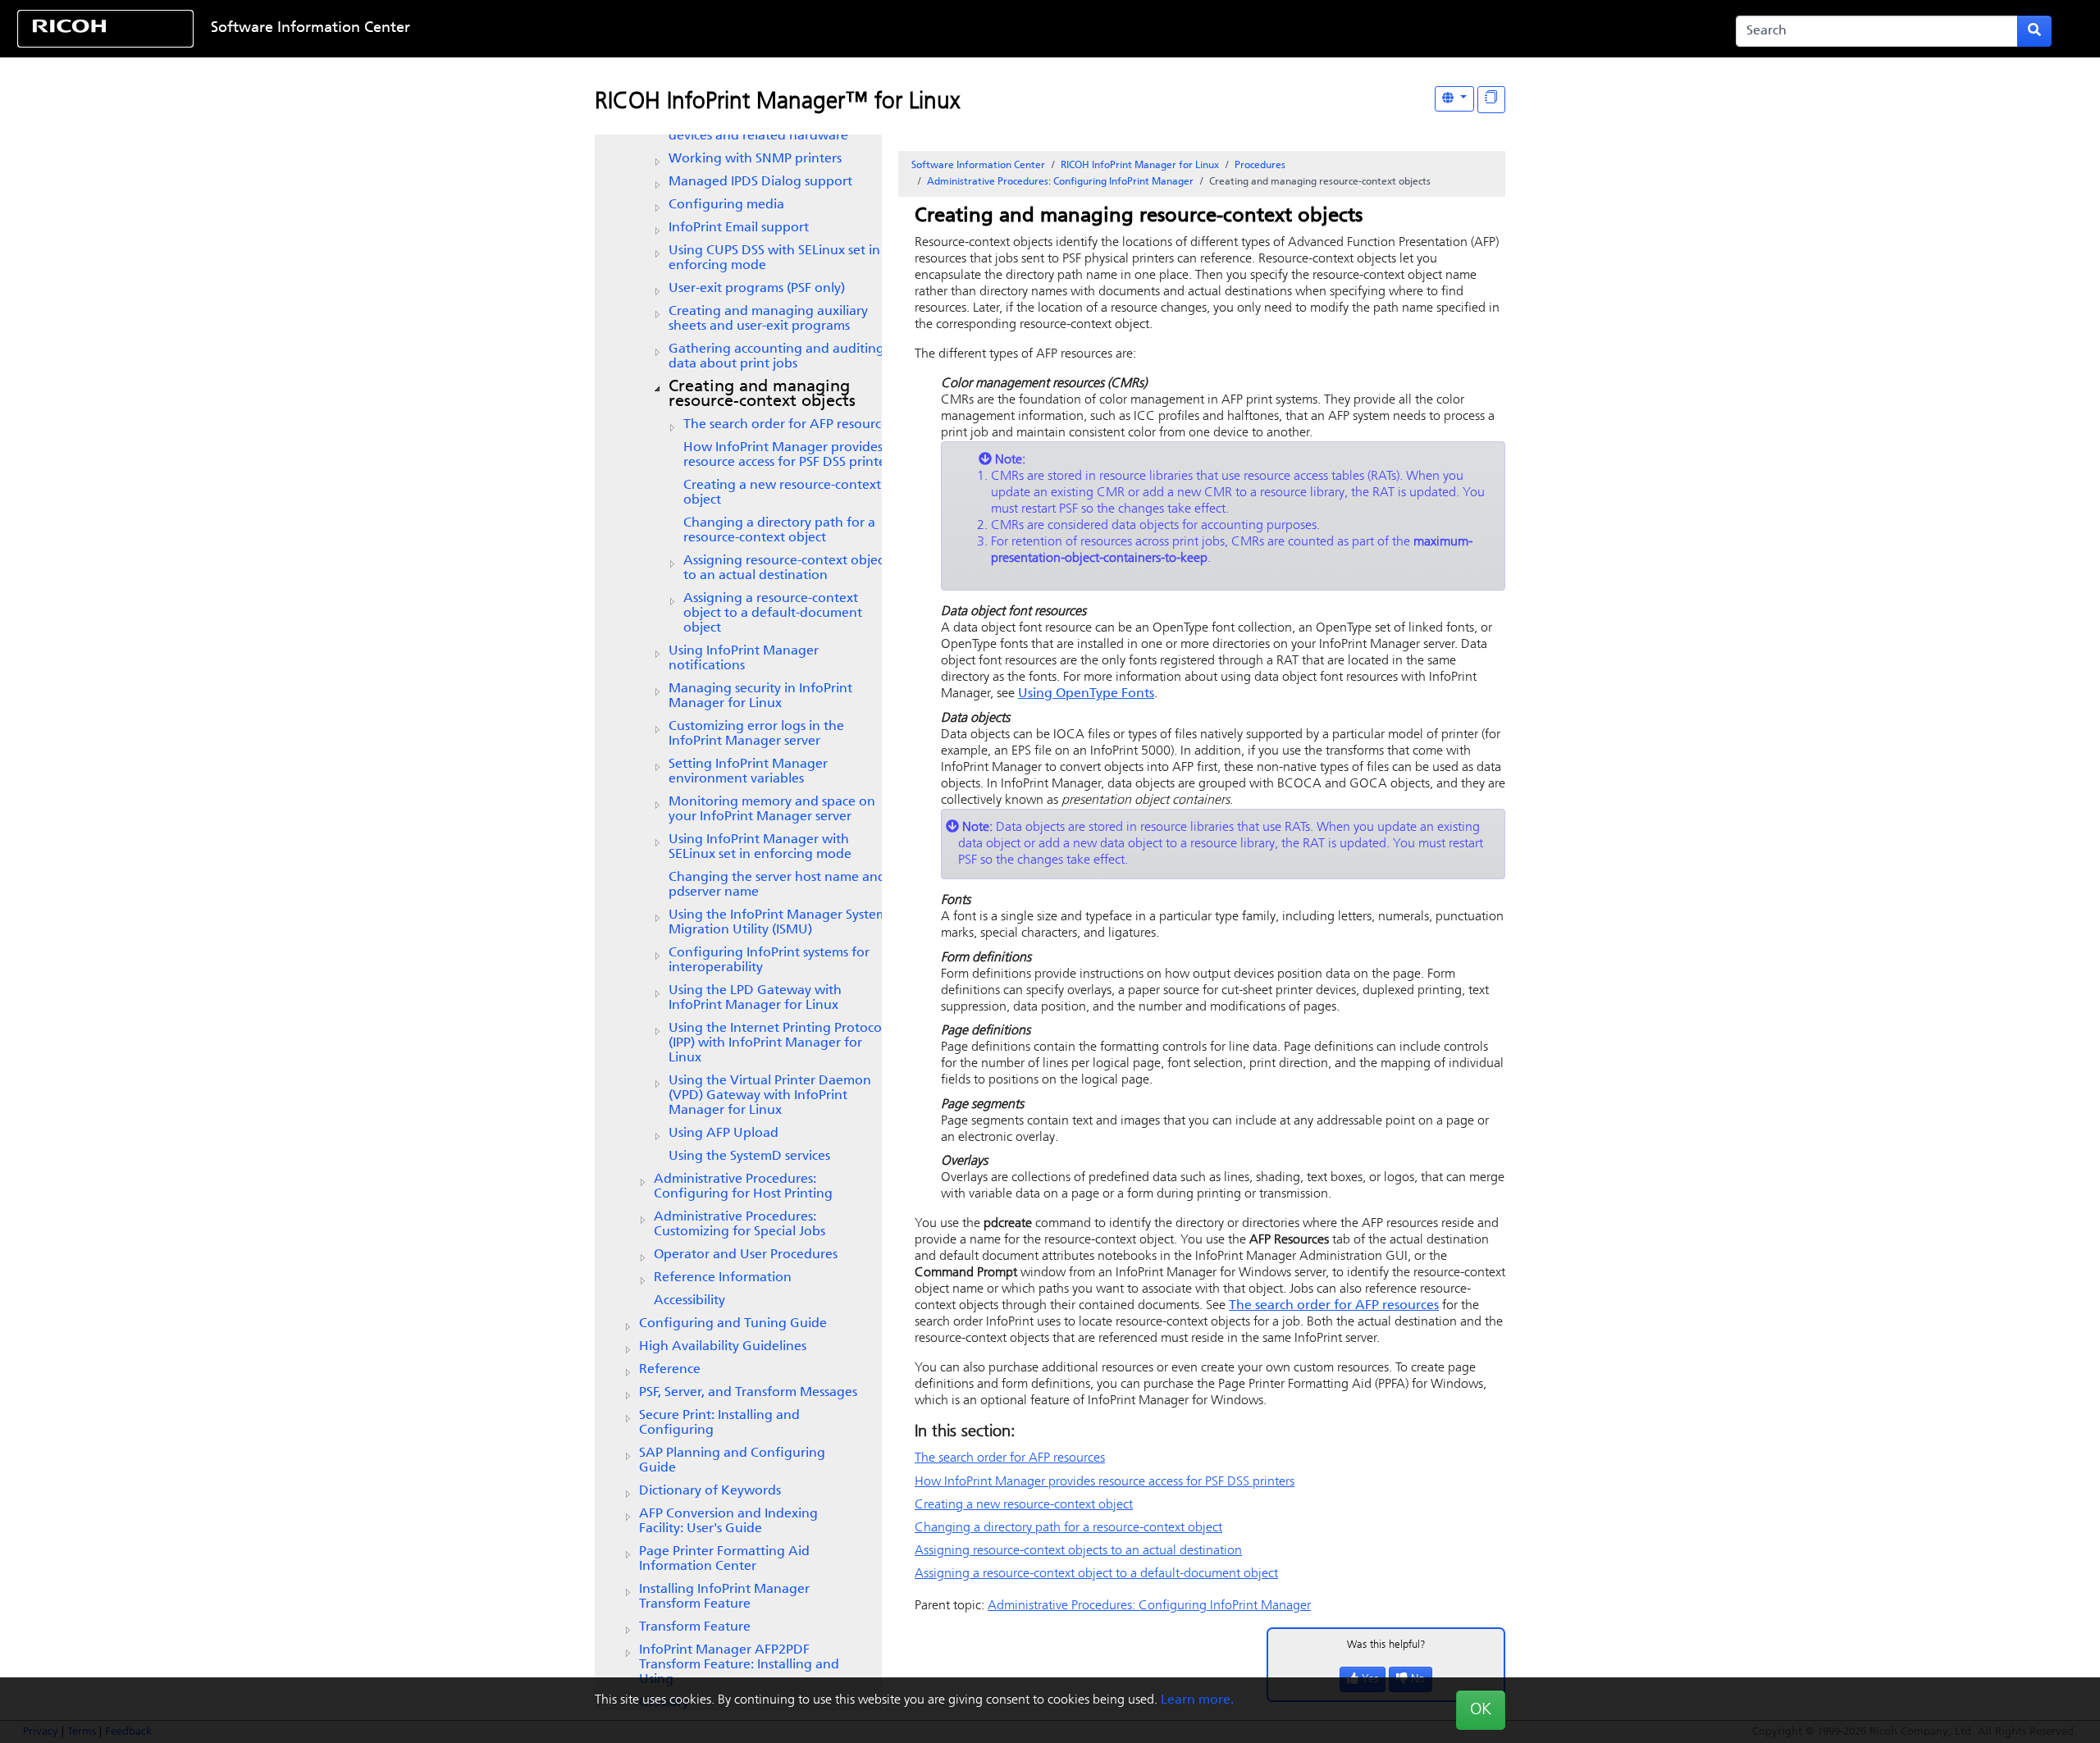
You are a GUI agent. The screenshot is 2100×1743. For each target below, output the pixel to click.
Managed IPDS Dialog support (760, 182)
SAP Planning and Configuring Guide (732, 1461)
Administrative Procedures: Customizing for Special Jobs (740, 1225)
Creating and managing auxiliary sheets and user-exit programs (768, 319)
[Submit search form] (2034, 31)
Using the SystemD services (749, 1157)
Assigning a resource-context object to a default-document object (773, 614)
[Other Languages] (1454, 99)
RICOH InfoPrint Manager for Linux (1140, 166)
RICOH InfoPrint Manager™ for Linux (777, 103)
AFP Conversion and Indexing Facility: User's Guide (728, 1522)
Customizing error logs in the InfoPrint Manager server (756, 734)
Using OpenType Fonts (1086, 694)
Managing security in (760, 696)
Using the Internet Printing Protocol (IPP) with (777, 1043)
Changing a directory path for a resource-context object (779, 531)
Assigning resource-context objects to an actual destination (788, 568)
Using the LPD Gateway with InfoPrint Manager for (755, 998)
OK (1481, 1710)
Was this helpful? (1386, 1645)
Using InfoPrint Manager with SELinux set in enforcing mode (760, 847)
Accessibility (689, 1301)
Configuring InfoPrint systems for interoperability (769, 960)
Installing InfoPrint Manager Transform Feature (724, 1597)
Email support (739, 228)
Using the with (770, 1096)
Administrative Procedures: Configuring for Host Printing (743, 1187)
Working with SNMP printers (755, 159)
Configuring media (726, 205)
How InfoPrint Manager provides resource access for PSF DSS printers (790, 455)
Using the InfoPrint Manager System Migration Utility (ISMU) (778, 923)
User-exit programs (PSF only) (757, 289)
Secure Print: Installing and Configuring (719, 1423)
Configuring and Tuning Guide (733, 1324)
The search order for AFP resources (788, 425)
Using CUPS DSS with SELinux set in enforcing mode (774, 258)
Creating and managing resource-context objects (762, 395)
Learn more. (1197, 1700)
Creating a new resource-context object (782, 493)
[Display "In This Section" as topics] (1491, 100)
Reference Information (723, 1278)
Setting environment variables (748, 772)
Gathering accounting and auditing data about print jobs (776, 357)
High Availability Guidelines (723, 1347)
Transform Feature (695, 1627)
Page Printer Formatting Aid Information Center (724, 1559)
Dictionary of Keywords (710, 1491)
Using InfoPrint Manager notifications (744, 659)
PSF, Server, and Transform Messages (748, 1393)
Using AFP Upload (724, 1134)
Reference (670, 1370)
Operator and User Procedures (746, 1255)
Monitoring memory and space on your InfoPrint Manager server (772, 810)
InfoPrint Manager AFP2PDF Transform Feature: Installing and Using (739, 1665)
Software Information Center (310, 29)
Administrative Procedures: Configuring (1060, 182)
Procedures (1260, 166)
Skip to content (960, 29)
